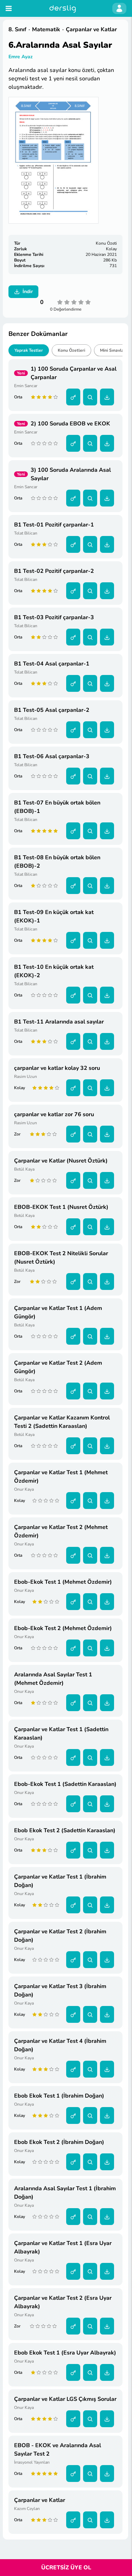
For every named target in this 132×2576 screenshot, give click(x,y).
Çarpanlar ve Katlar (40, 2500)
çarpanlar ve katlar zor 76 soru (54, 1114)
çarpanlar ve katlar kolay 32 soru (57, 1068)
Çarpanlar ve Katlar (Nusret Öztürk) (61, 1161)
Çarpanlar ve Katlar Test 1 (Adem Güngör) (58, 1312)
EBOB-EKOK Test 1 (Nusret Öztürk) (61, 1207)
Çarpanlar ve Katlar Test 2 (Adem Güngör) (58, 1367)
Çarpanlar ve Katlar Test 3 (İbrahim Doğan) (60, 1991)
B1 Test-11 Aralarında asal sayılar (59, 1022)
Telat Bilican (26, 533)
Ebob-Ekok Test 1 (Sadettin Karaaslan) (65, 1784)
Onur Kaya (24, 1489)
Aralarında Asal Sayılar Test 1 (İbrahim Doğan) (65, 2193)
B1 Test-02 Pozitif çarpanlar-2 (54, 571)
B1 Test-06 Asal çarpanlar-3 (52, 756)
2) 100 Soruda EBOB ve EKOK (70, 424)
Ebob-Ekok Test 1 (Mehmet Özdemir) (63, 1582)
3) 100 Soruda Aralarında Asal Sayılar (71, 474)
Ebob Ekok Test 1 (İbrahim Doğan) (59, 2096)
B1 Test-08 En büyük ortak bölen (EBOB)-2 (57, 862)
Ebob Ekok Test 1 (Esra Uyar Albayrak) (65, 2353)
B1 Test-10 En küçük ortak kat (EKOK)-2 (54, 971)
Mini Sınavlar (113, 350)
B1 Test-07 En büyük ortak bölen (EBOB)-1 (57, 807)
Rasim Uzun (26, 1077)
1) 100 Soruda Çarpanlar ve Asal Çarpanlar (74, 373)
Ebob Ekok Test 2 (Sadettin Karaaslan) (65, 1830)
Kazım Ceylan (27, 2509)
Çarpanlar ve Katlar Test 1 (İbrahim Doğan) (60, 1881)
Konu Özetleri (71, 350)
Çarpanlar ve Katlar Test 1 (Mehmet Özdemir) (61, 1477)
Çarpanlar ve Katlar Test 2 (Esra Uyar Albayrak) (63, 2302)
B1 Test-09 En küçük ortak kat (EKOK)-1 (54, 916)
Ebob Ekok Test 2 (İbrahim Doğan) (59, 2142)
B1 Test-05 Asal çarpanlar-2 (52, 710)
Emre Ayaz (21, 57)
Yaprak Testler (29, 350)
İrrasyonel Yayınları (32, 2462)
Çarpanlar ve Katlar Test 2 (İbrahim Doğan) (60, 1936)
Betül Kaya (24, 1169)
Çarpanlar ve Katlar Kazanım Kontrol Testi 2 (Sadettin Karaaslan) (62, 1422)
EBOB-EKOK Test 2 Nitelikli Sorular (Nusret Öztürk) (61, 1258)
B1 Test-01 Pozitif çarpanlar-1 (54, 525)
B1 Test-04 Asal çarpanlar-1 (52, 664)
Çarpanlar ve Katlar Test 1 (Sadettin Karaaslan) (61, 1734)
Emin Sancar (26, 386)
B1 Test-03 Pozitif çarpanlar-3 (54, 617)
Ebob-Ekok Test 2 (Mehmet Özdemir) (63, 1628)
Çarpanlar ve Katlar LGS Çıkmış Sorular (65, 2399)
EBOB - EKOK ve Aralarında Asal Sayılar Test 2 (58, 2450)
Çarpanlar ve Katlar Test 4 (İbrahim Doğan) (60, 2045)
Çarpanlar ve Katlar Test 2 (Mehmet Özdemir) (61, 1531)
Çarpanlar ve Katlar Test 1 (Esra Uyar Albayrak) (63, 2247)
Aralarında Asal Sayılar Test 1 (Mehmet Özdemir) (53, 1679)
